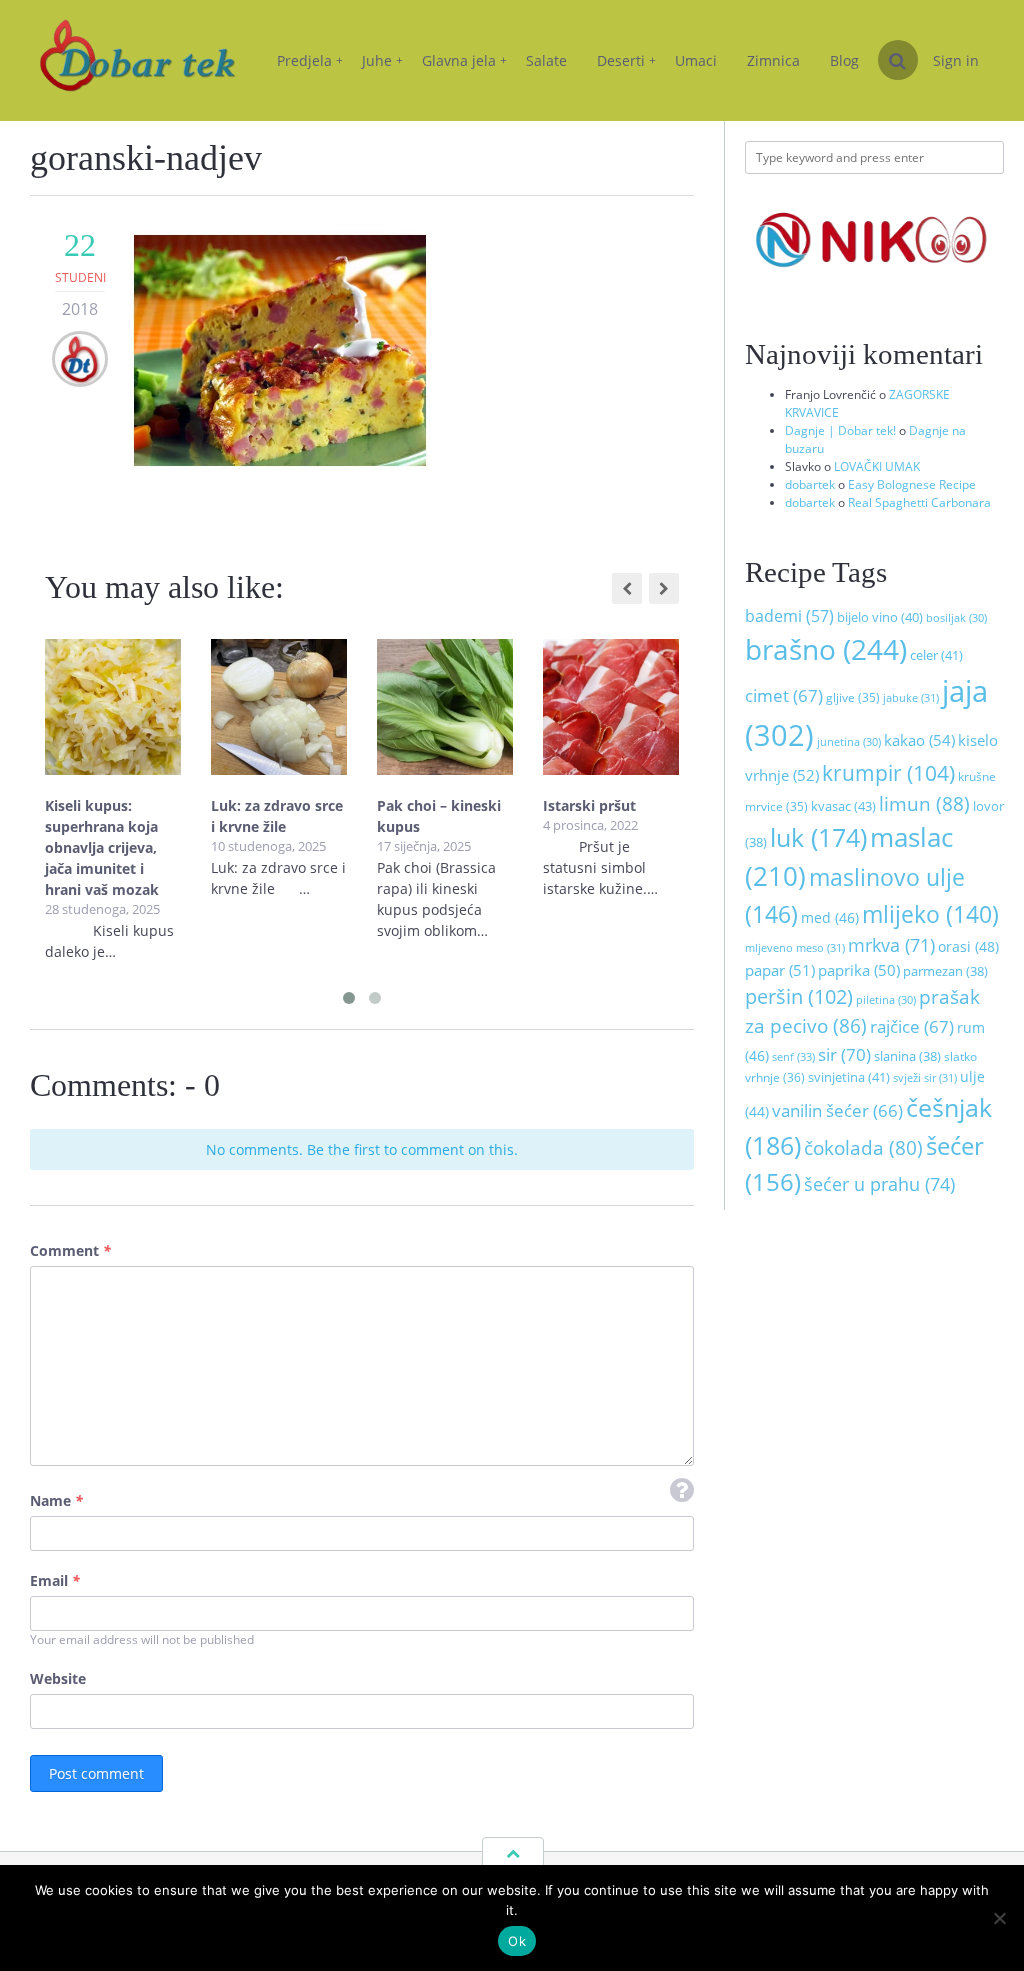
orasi (968, 946)
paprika (859, 970)
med (830, 917)
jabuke (911, 697)
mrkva (891, 945)
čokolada (863, 1147)
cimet (784, 695)
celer (936, 655)
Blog (844, 60)
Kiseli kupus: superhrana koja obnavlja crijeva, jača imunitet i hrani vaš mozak (102, 847)
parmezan (945, 971)
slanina (907, 1056)
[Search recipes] (898, 60)
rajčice (912, 1026)
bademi (789, 616)
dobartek (810, 484)
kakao (919, 740)
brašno (826, 649)
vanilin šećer (837, 1110)
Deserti (626, 60)
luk (818, 837)
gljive (853, 697)
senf (793, 1056)
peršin (799, 996)
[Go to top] (513, 1853)
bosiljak (956, 618)
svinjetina (849, 1077)
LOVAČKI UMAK (877, 466)
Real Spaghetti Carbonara (919, 502)
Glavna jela (464, 60)
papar (780, 970)
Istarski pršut (589, 805)
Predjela (310, 60)
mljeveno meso (795, 947)
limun (924, 803)
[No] (999, 1918)
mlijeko (930, 914)
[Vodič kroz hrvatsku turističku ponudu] (874, 284)
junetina (849, 742)
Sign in (956, 60)
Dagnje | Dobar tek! (840, 430)
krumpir (888, 773)
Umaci (696, 60)
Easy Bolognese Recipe (912, 484)
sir (844, 1054)
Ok (517, 1941)
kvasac (843, 806)
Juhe (382, 60)
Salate (546, 60)
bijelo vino (880, 617)
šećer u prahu (879, 1184)
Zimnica (773, 60)
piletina (886, 1000)
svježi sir (925, 1077)
